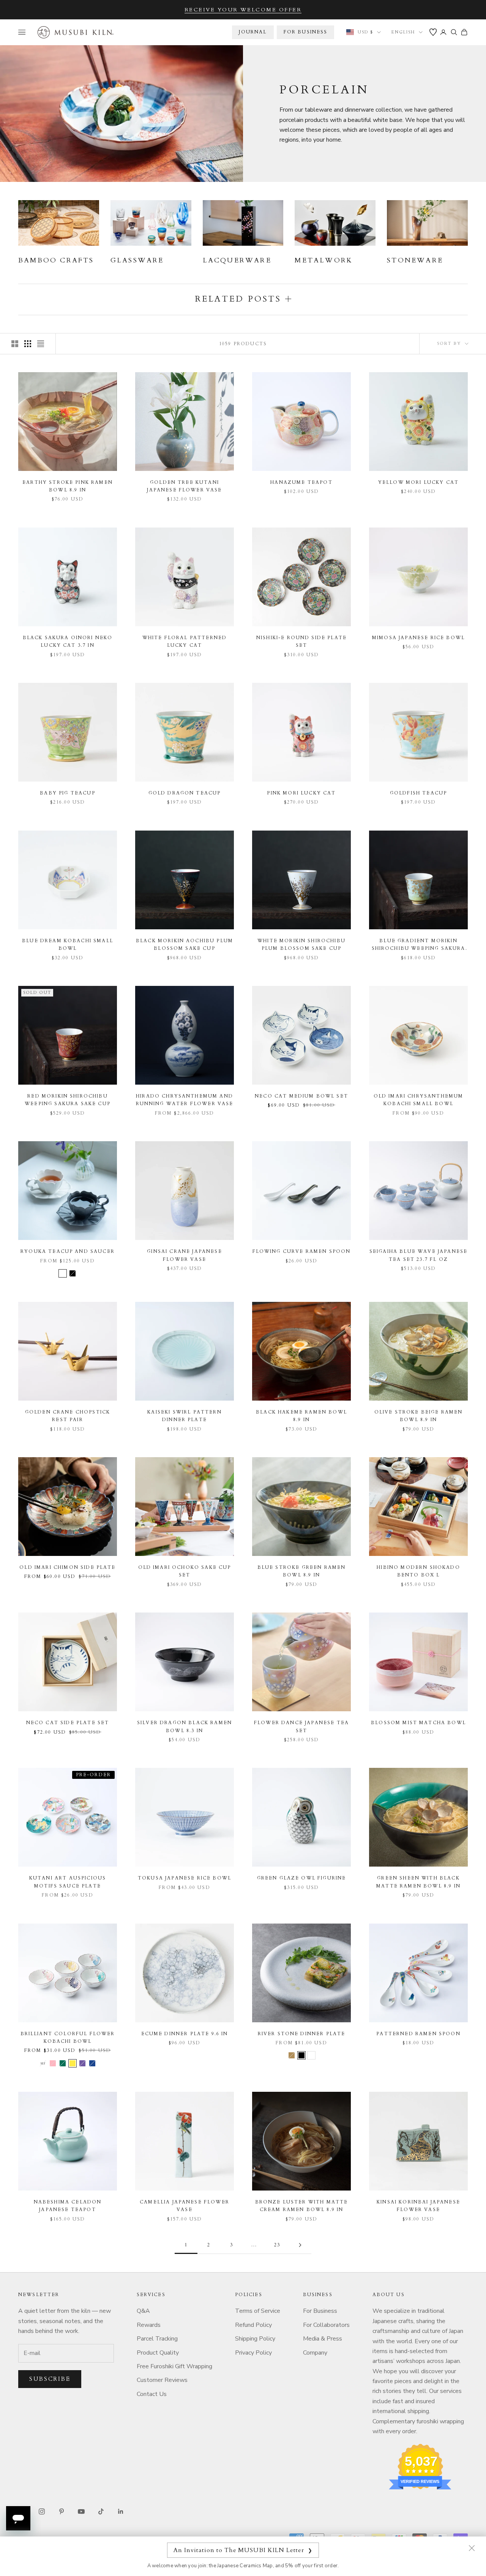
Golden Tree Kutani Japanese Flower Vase (184, 486)
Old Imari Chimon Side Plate (67, 1567)
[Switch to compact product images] (41, 344)
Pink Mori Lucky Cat (301, 793)
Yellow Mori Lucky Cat (418, 482)
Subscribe (50, 2379)
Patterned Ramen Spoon (418, 2034)
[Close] (472, 2548)
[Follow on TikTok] (101, 2511)
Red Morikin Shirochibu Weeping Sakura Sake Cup (68, 1100)
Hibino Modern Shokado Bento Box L (418, 1571)
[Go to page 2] (300, 2245)
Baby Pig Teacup (67, 793)
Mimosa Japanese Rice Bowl (418, 638)
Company (315, 2353)
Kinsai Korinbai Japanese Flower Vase (418, 2206)
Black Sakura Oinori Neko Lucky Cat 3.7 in (68, 641)
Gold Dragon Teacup (185, 793)
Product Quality (158, 2353)
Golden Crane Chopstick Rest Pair (68, 1416)
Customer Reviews (162, 2380)
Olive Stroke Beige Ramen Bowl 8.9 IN (419, 1416)
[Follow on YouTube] (81, 2511)
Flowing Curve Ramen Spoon (302, 1251)
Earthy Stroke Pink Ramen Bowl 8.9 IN (68, 486)
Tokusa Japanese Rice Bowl (185, 1878)
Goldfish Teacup (418, 793)
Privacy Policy (253, 2353)
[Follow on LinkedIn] (121, 2511)
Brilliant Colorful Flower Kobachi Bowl (68, 2037)
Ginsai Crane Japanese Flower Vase (184, 1255)
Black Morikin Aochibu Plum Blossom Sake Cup (185, 944)
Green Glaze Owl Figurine (302, 1878)
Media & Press (323, 2339)
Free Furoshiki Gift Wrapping (174, 2366)
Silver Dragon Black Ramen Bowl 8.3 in (185, 1726)
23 (277, 2245)
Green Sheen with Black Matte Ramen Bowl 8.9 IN (418, 1882)
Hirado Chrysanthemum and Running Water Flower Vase (185, 1100)
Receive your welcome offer (243, 10)
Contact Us (152, 2394)
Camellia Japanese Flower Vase (185, 2206)
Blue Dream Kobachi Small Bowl (68, 944)
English (403, 32)
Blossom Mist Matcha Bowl (418, 1723)
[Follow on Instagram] (42, 2511)
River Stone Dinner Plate (302, 2034)
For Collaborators (326, 2325)
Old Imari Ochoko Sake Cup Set (185, 1571)
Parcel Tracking (157, 2339)
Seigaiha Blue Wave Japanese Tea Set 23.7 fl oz (418, 1255)
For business (306, 32)
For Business (320, 2311)
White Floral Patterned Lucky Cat (185, 641)
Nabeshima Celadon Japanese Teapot (68, 2206)
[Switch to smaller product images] (28, 344)
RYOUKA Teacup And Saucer (68, 1251)
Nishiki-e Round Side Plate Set (301, 641)
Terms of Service (258, 2311)
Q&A (143, 2311)
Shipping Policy (255, 2339)
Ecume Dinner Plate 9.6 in (185, 2034)
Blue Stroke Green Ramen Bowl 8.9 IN (302, 1571)
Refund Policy (253, 2325)
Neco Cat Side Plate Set (68, 1723)
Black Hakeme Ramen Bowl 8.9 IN (301, 1416)
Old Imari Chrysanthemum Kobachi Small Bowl (419, 1100)
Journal (253, 32)
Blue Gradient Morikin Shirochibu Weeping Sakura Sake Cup (419, 945)
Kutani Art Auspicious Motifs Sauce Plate (68, 1882)
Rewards (149, 2325)
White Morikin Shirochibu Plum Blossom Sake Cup (301, 944)
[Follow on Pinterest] (62, 2511)
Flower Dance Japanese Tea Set (301, 1726)
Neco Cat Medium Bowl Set (301, 1096)
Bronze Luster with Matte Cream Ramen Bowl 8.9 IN (302, 2206)
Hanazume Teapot (301, 482)
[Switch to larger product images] (15, 344)
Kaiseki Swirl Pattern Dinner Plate (184, 1416)
